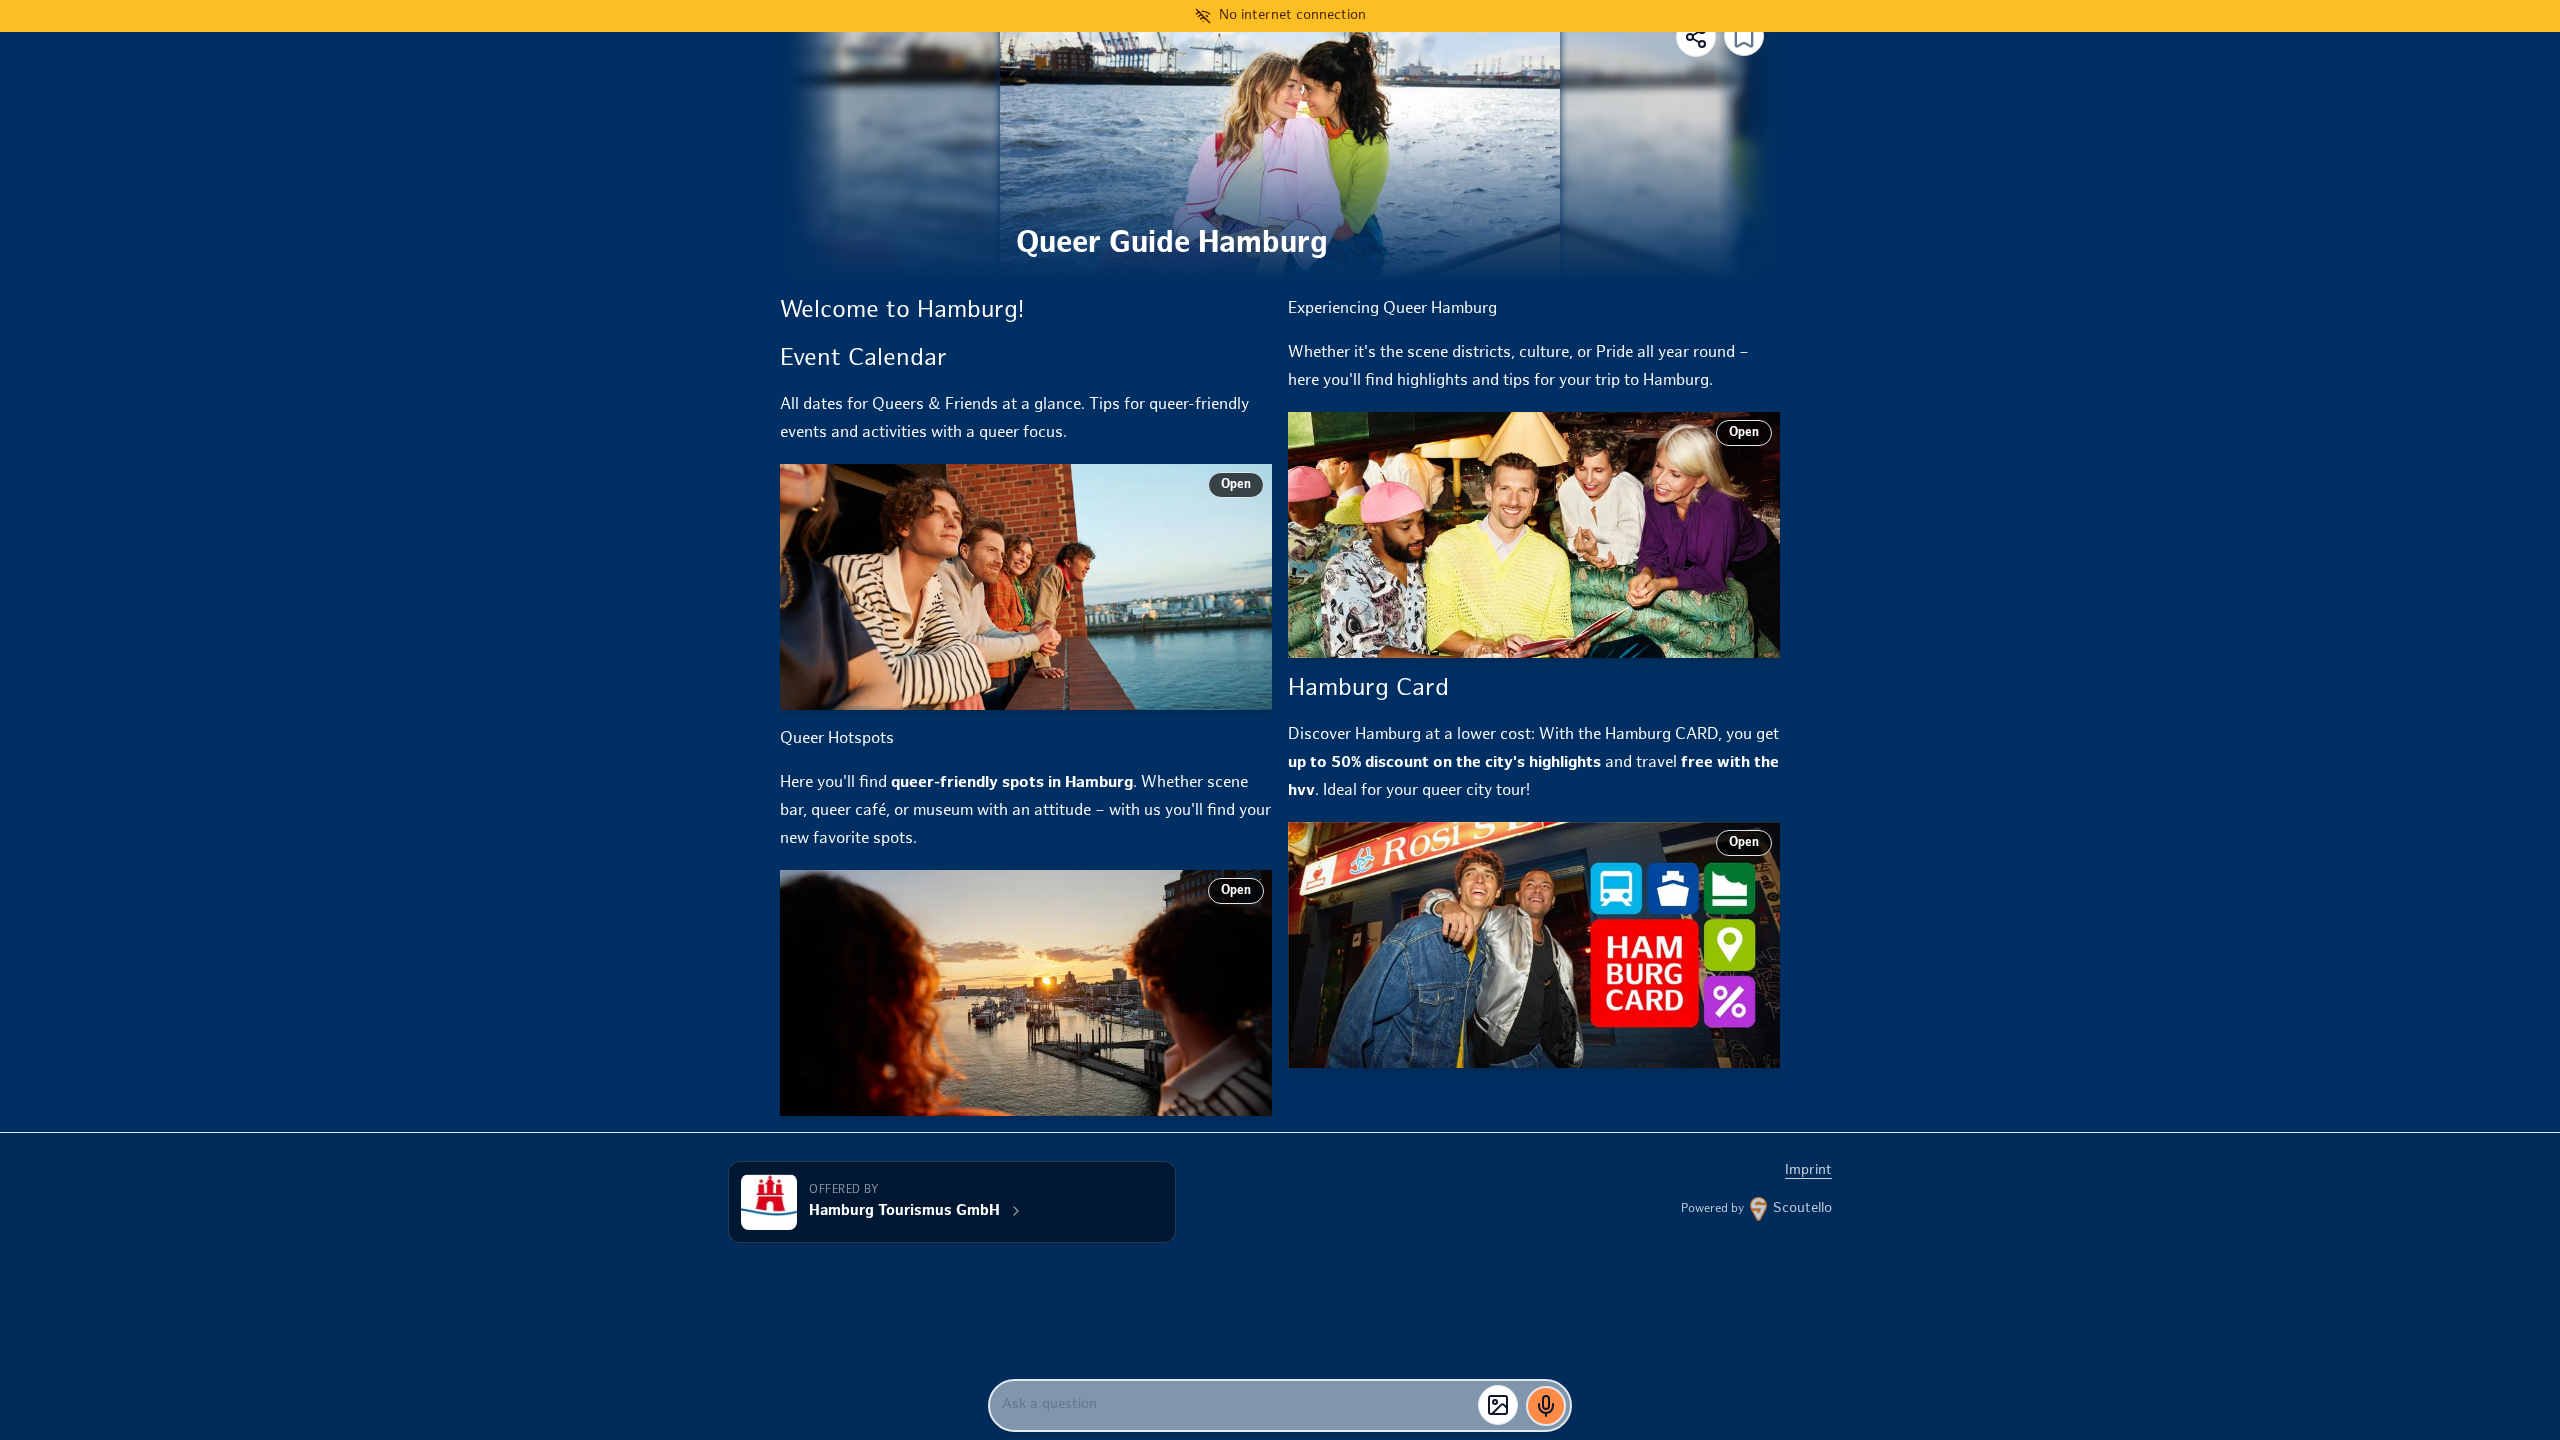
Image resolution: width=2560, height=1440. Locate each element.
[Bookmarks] (1744, 37)
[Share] (1696, 37)
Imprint (1808, 1170)
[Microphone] (1546, 1406)
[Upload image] (1498, 1405)
